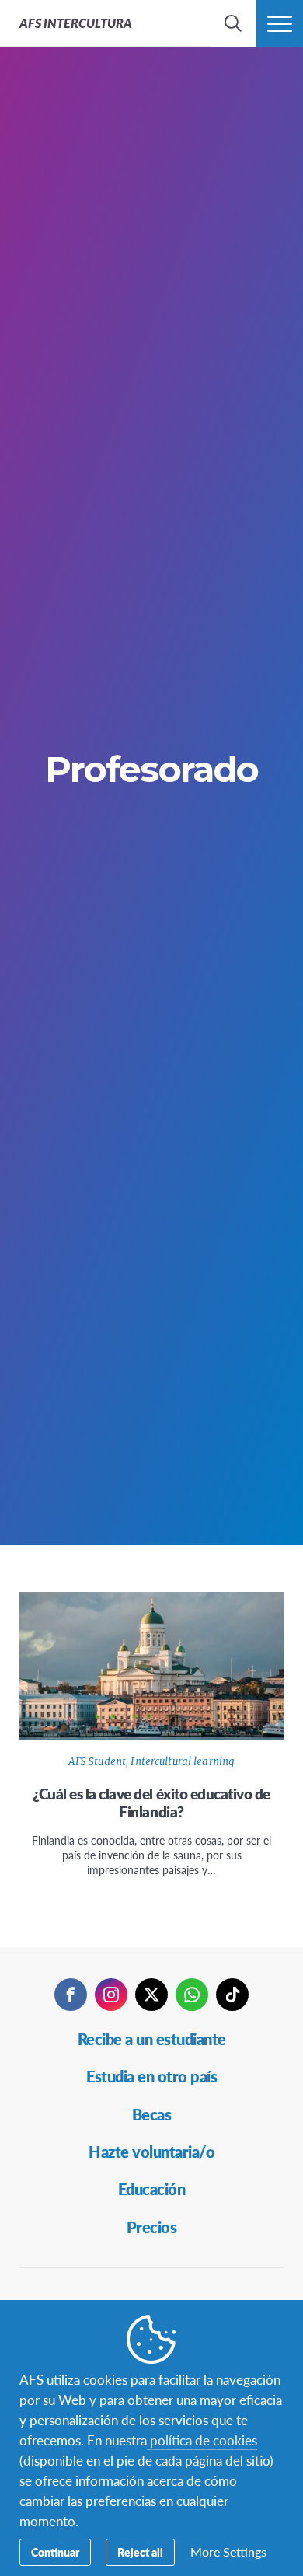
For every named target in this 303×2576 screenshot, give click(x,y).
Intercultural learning (183, 1762)
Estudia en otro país (151, 2076)
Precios (152, 2227)
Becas (152, 2114)
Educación (152, 2189)
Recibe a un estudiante (152, 2039)
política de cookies (202, 2440)
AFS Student (97, 1762)
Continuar (55, 2552)
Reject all (140, 2552)
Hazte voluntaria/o (151, 2152)
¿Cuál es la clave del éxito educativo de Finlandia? (151, 1803)
